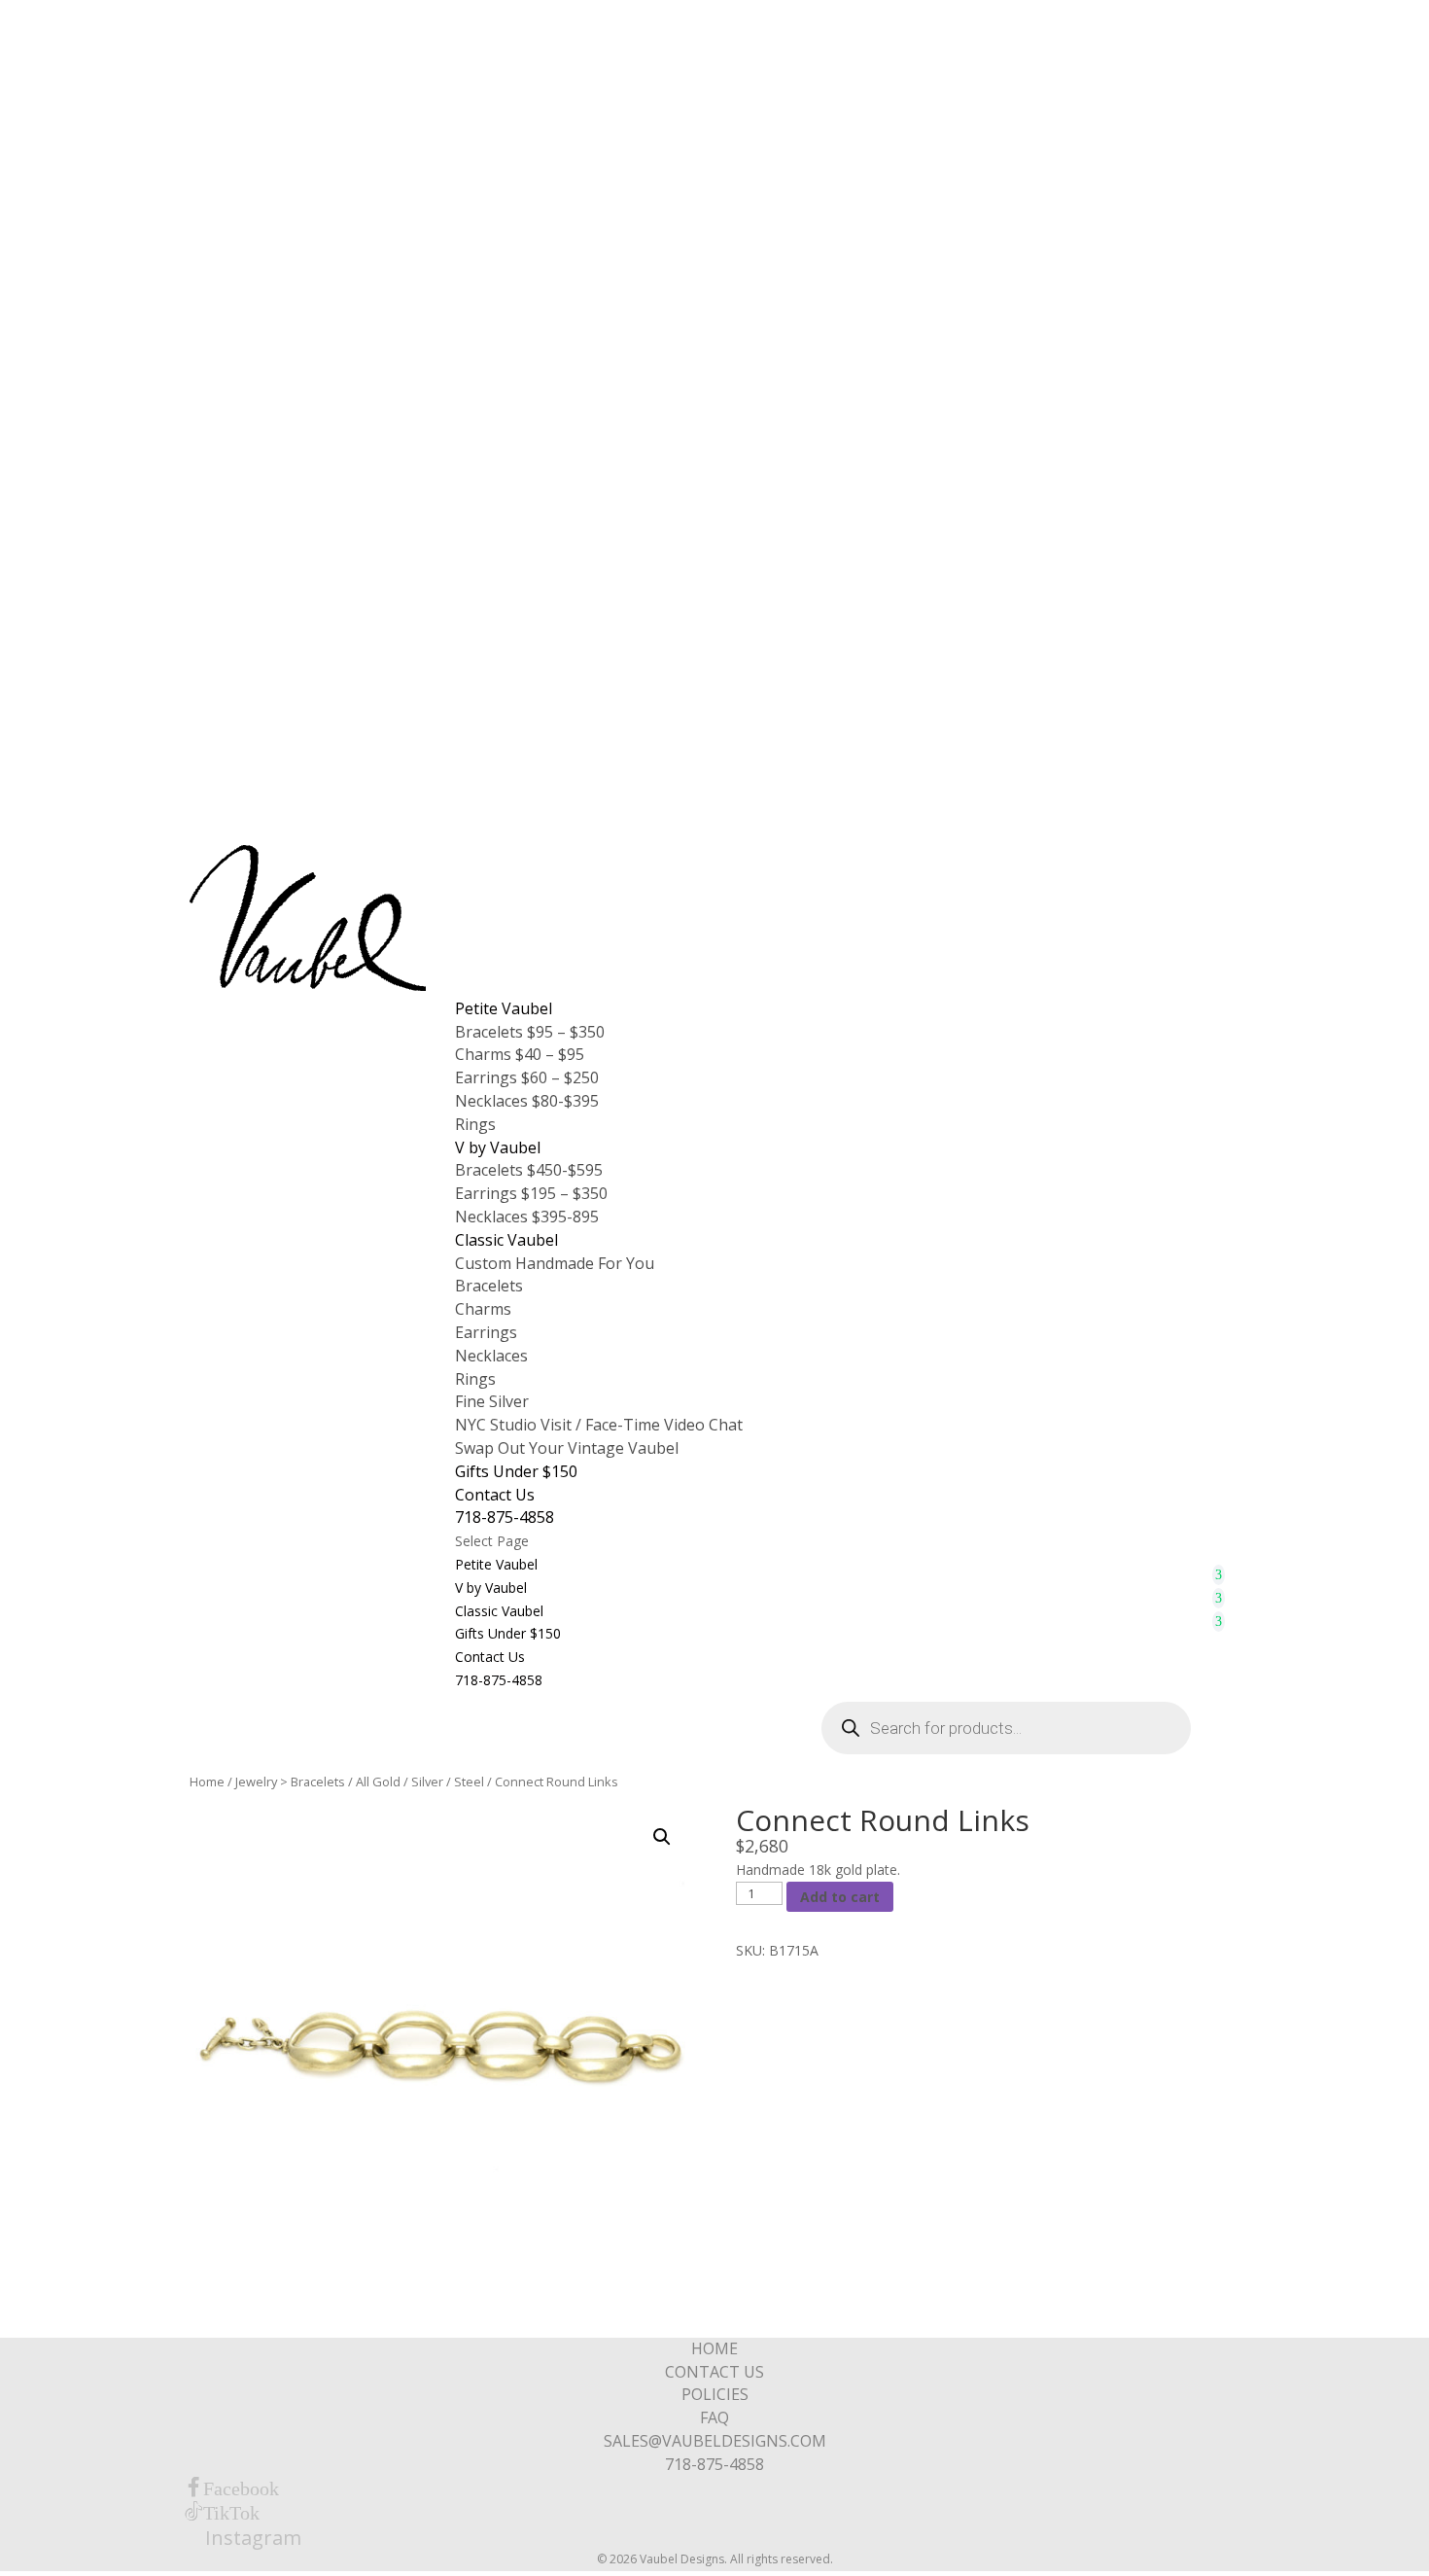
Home (207, 1782)
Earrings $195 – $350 (531, 1193)
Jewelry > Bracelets (290, 1782)
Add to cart (840, 1897)
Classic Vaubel (506, 1240)
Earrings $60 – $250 (527, 1077)
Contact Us (495, 1495)
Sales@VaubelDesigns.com (715, 2441)
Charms (483, 1309)
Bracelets (489, 1286)
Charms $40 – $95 (520, 1054)
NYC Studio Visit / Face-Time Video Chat (599, 1425)
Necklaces (491, 1356)
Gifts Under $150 (516, 1471)
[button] (662, 1837)
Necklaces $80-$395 (527, 1101)
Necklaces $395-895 (527, 1217)
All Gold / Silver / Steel (420, 1782)
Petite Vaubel (504, 1008)
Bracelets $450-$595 (529, 1170)
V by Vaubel (498, 1147)
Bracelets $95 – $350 (530, 1032)
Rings (475, 1124)
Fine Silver (492, 1401)
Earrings (486, 1332)
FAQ (714, 2417)
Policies (715, 2394)
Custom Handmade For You (555, 1263)
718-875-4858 (505, 1517)
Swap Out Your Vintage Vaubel (567, 1448)
